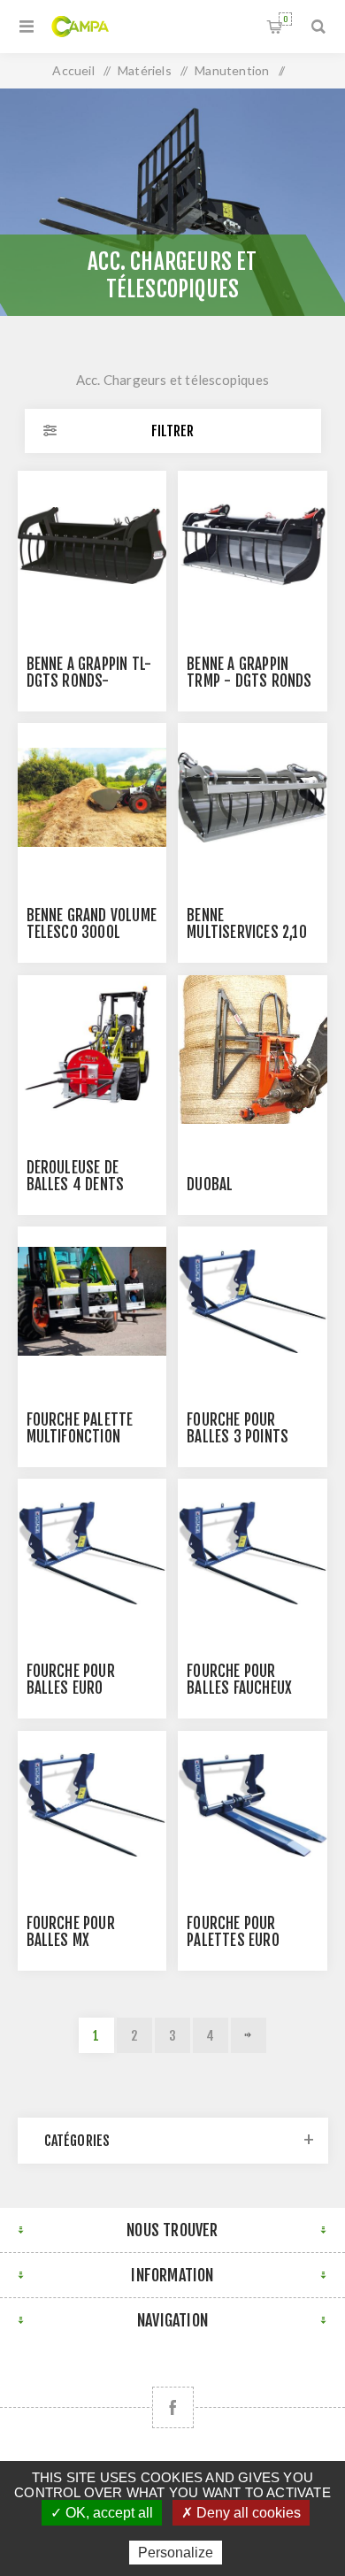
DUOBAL (210, 1184)
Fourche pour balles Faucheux (239, 1680)
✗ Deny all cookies (241, 2513)
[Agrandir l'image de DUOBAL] (252, 1050)
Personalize (176, 2553)
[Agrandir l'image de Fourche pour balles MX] (92, 1805)
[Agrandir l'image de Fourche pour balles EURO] (92, 1553)
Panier (285, 19)
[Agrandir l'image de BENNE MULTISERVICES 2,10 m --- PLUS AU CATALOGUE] (252, 797)
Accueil (73, 70)
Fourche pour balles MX (71, 1932)
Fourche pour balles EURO (71, 1680)
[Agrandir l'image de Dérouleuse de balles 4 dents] (92, 1050)
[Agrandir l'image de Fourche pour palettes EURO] (252, 1805)
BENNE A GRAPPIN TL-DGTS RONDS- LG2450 (89, 681)
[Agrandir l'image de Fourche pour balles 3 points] (252, 1301)
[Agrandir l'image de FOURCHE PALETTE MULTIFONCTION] (92, 1301)
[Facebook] (173, 2407)
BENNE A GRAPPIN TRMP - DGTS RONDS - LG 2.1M (249, 681)
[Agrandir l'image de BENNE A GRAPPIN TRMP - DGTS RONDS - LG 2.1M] (252, 545)
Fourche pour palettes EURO (233, 1932)
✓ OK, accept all (102, 2513)
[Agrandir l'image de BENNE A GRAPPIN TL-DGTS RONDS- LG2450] (92, 545)
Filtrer (172, 431)
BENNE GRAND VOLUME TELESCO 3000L (92, 924)
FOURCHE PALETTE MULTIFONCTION (80, 1428)
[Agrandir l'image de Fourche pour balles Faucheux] (252, 1553)
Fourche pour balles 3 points (238, 1428)
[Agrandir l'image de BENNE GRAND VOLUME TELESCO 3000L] (92, 797)
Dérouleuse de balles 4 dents (76, 1176)
